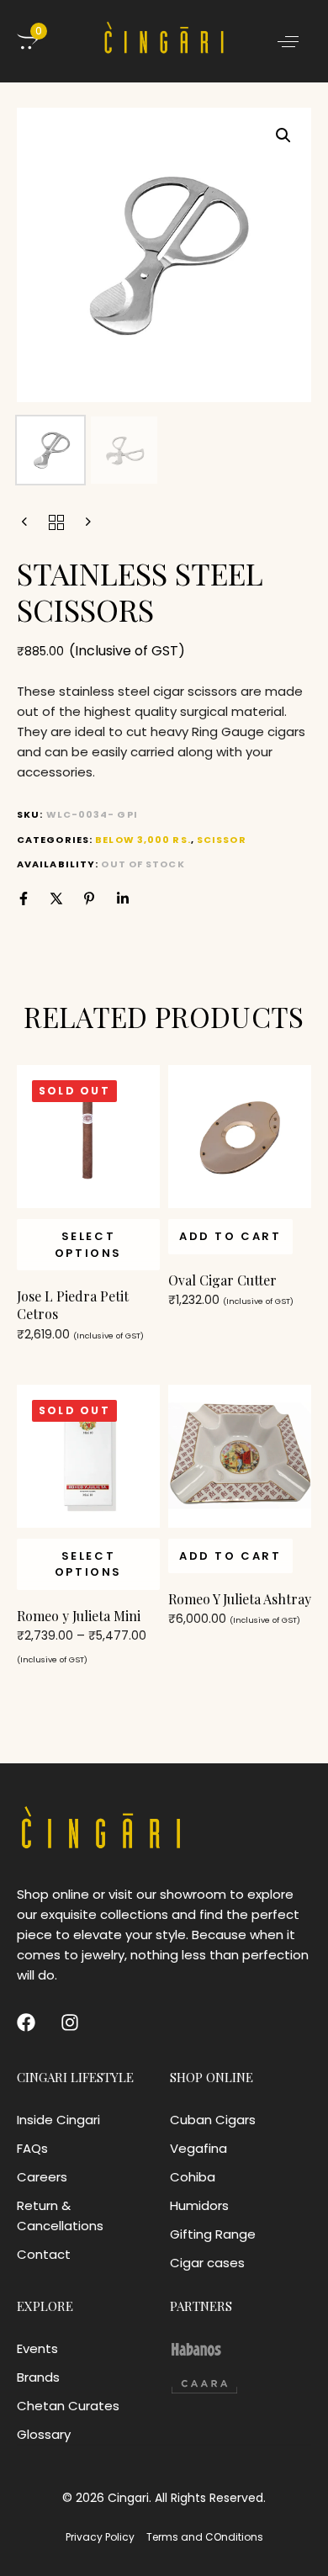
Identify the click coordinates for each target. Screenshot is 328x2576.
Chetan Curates (68, 2406)
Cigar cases (207, 2263)
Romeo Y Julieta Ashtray (240, 1599)
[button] (288, 41)
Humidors (199, 2205)
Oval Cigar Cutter (222, 1280)
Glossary (44, 2434)
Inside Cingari (58, 2120)
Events (37, 2348)
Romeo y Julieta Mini (79, 1616)
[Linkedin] (123, 898)
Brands (38, 2377)
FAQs (32, 2148)
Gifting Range (213, 2234)
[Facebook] (24, 898)
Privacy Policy (100, 2537)
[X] (56, 898)
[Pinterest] (89, 898)
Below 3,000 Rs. (143, 840)
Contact (44, 2254)
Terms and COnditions (205, 2537)
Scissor (222, 840)
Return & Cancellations (60, 2216)
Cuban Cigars (213, 2120)
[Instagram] (70, 2022)
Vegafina (198, 2148)
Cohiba (193, 2177)
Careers (42, 2177)
